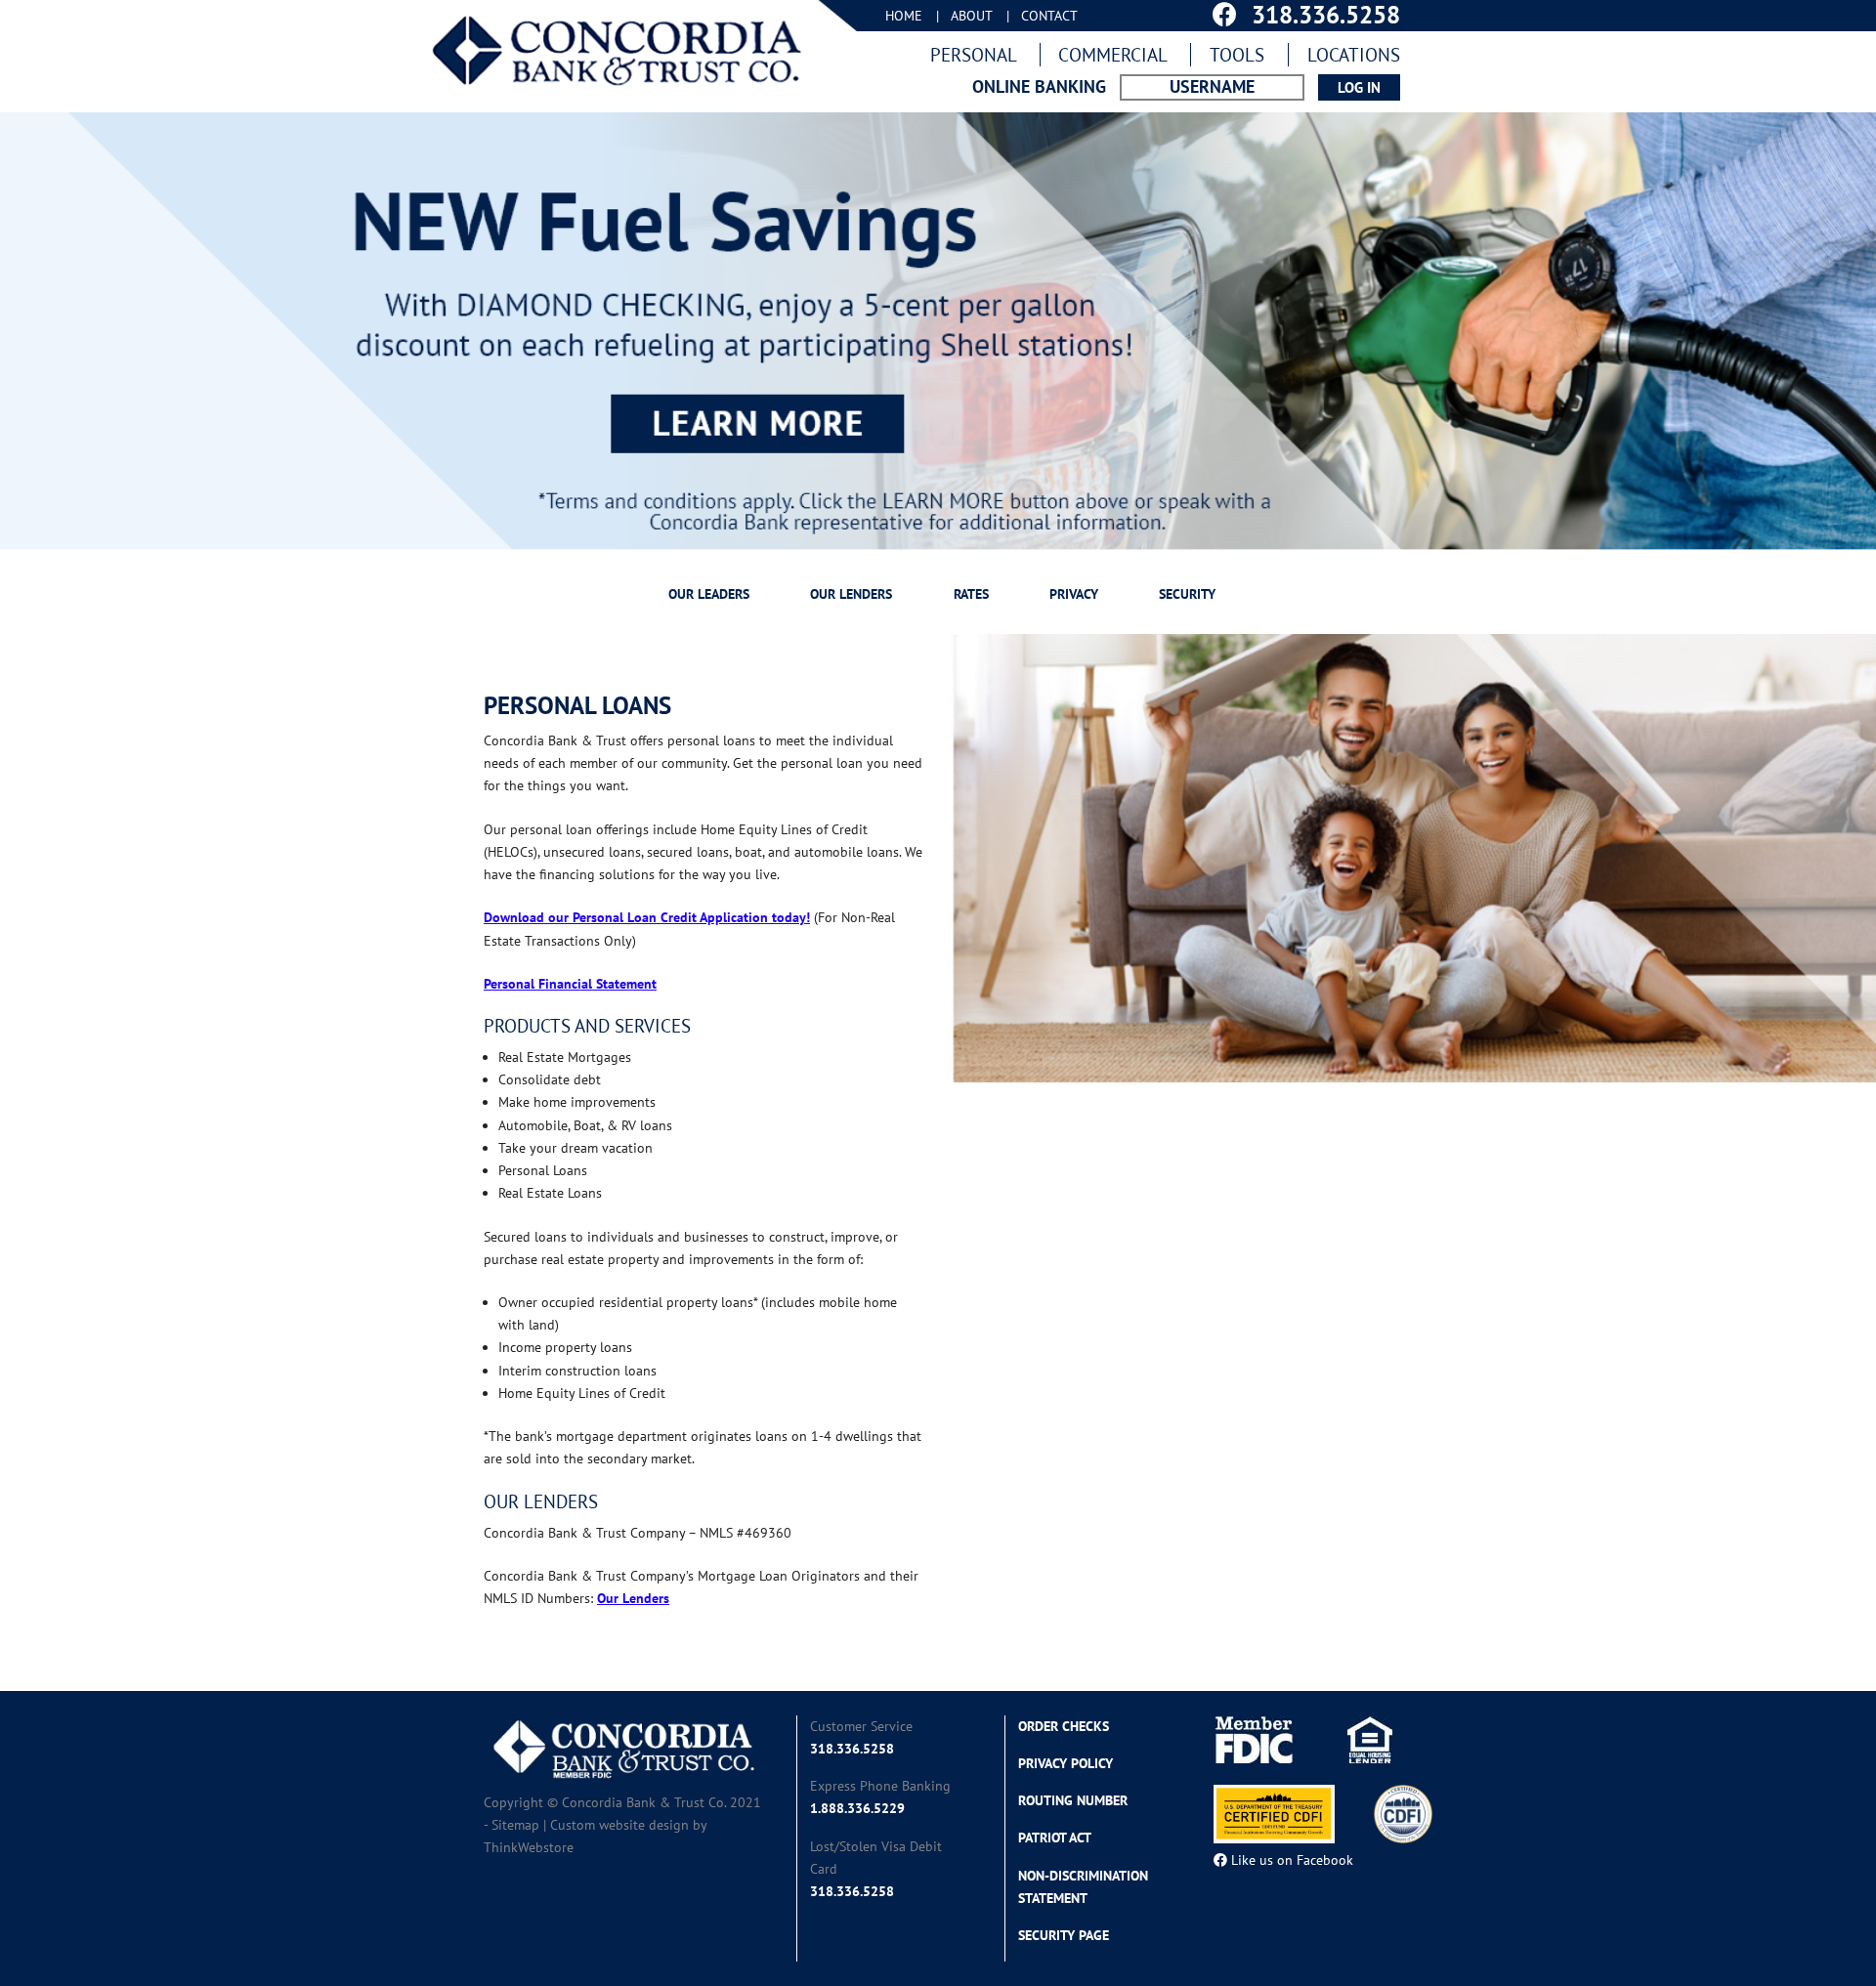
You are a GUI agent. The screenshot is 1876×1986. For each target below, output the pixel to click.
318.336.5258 (852, 1749)
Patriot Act (1055, 1838)
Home (904, 16)
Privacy (1074, 594)
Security (1187, 594)
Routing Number (1073, 1800)
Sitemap (515, 1825)
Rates (971, 594)
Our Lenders (851, 594)
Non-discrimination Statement (1083, 1887)
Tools (1237, 55)
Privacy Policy (1066, 1763)
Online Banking (1039, 87)
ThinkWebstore (529, 1847)
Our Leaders (709, 594)
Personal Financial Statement (570, 984)
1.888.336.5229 (857, 1808)
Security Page (1064, 1935)
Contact (1049, 16)
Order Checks (1064, 1726)
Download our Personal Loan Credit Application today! (647, 917)
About (972, 16)
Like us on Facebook (1290, 1860)
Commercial (1112, 55)
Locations (1354, 55)
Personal (973, 55)
